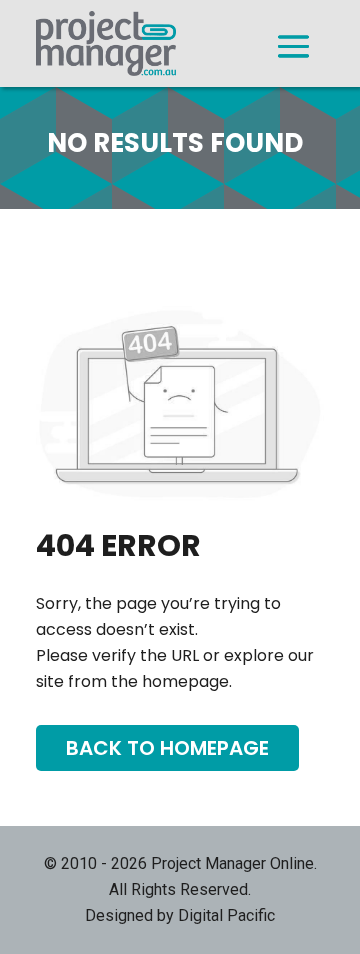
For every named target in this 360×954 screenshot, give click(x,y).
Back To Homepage (167, 748)
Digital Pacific (226, 915)
